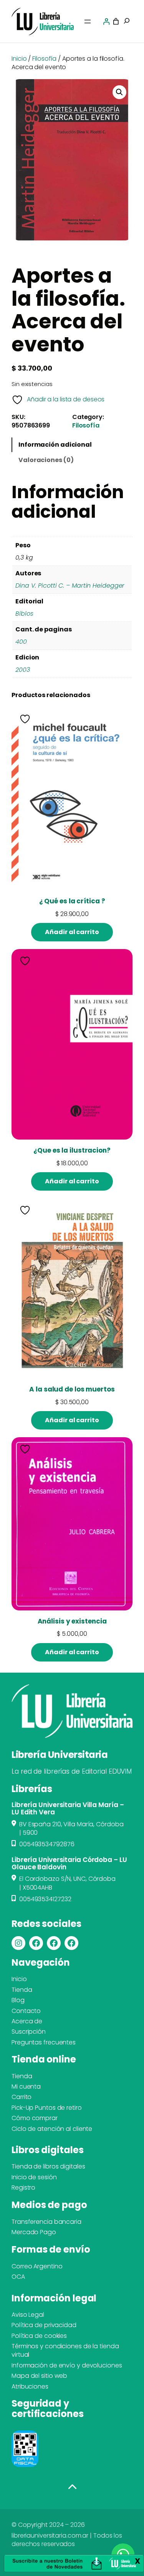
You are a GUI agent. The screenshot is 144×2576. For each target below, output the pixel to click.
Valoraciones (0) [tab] (46, 460)
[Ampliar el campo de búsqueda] (127, 22)
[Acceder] (106, 22)
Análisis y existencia (72, 1621)
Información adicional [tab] (55, 445)
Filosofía (44, 59)
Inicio (19, 59)
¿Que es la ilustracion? (72, 1151)
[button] (119, 92)
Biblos (24, 614)
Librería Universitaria (60, 1755)
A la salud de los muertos (72, 1389)
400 (21, 642)
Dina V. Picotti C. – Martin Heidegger (70, 586)
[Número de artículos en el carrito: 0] (116, 22)
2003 (23, 670)
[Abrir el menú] (88, 22)
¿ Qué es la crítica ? (72, 901)
